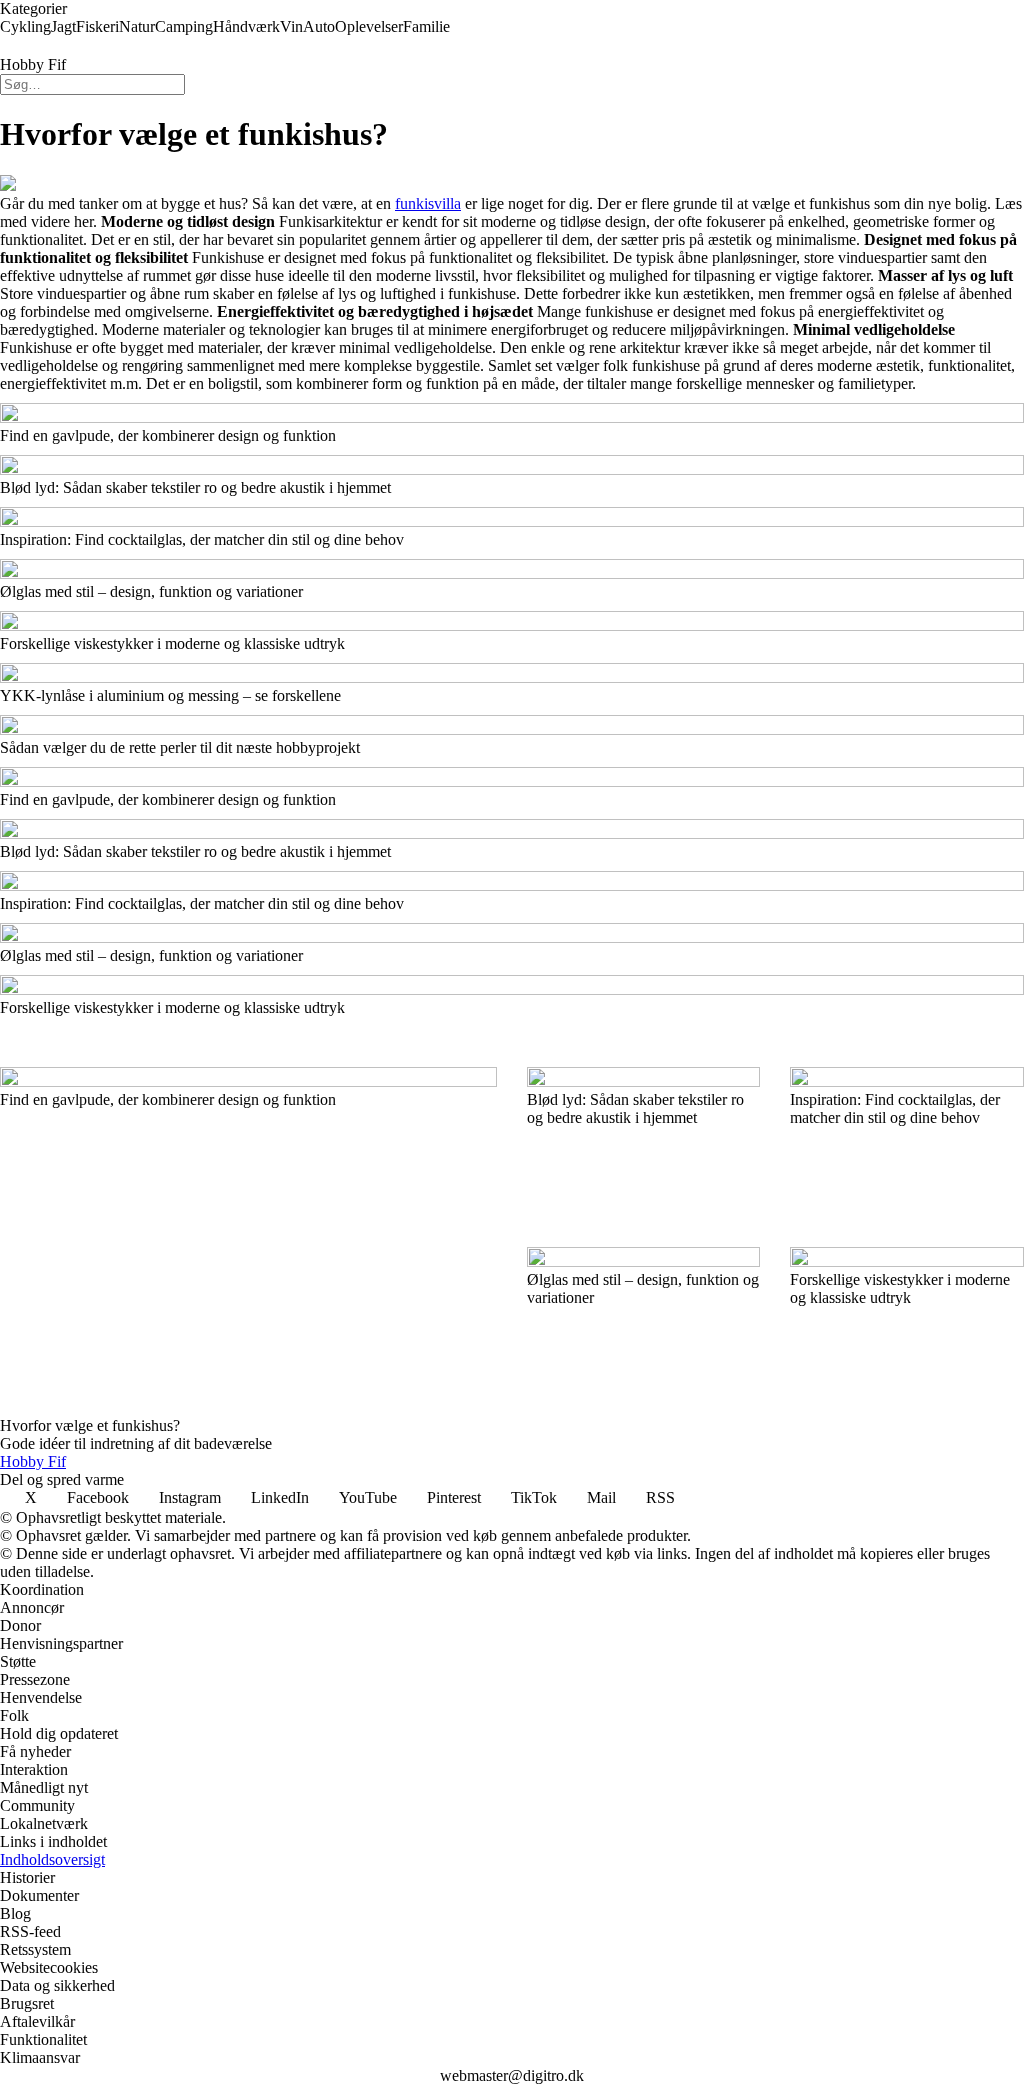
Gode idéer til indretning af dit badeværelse (136, 1443)
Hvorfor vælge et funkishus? (90, 1425)
